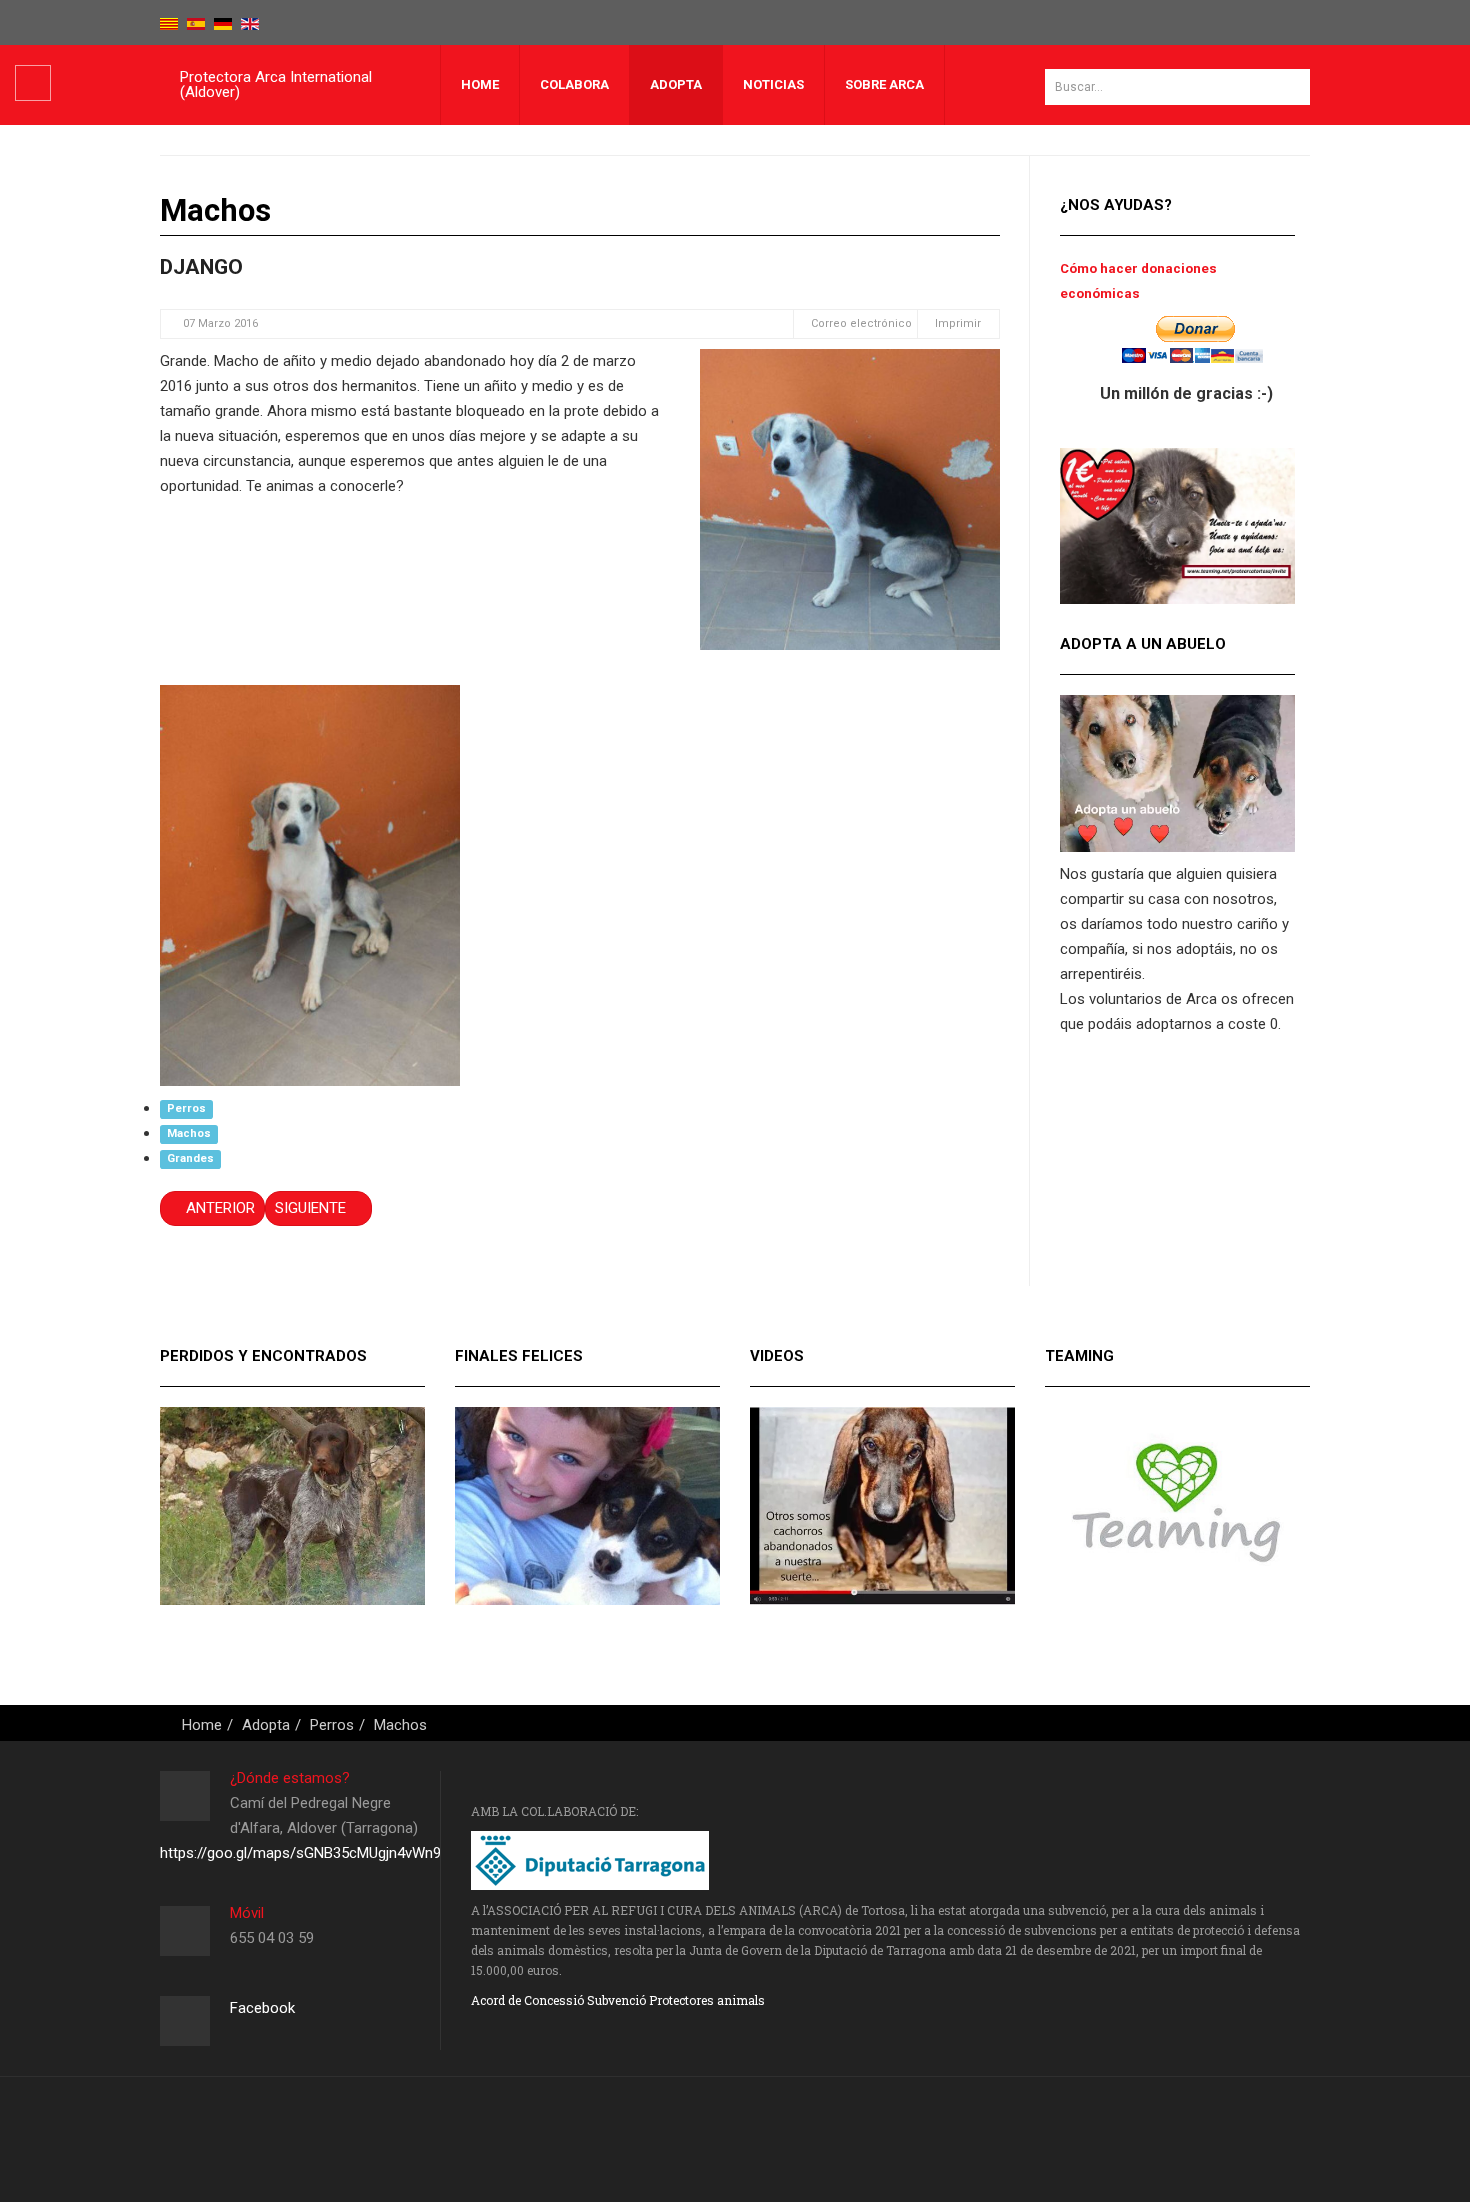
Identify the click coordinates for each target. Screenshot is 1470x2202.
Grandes (190, 1159)
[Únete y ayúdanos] (1177, 525)
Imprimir (958, 323)
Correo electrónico (860, 323)
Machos (189, 1134)
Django (201, 267)
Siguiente (312, 1208)
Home (480, 84)
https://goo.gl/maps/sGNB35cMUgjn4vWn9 (300, 1853)
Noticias (773, 84)
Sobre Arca (884, 84)
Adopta (676, 84)
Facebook (262, 2008)
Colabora (574, 84)
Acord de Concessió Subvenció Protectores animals (618, 2000)
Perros (186, 1109)
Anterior (218, 1208)
